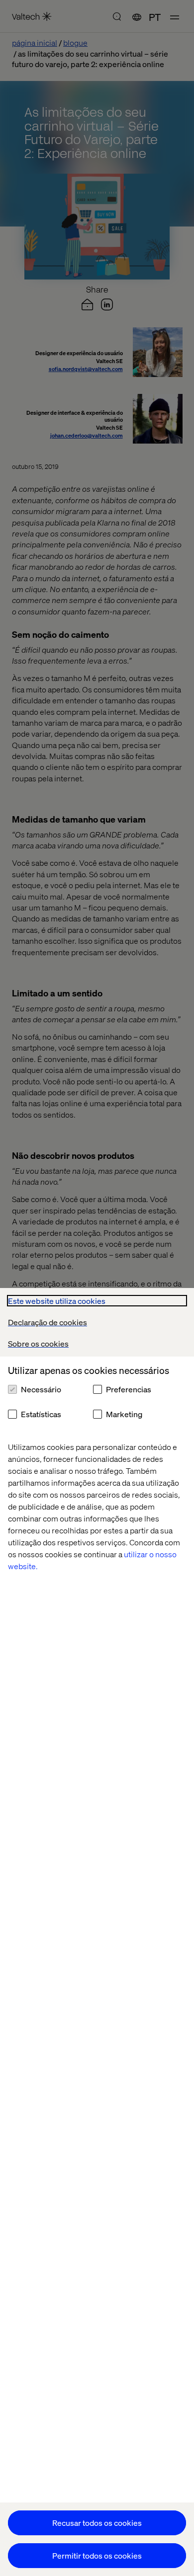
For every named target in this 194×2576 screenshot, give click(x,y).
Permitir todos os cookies (97, 2555)
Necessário (41, 1389)
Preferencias (129, 1389)
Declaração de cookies (48, 1322)
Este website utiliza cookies (57, 1301)
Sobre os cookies (38, 1343)
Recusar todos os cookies (97, 2523)
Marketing (124, 1414)
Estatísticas (41, 1414)
